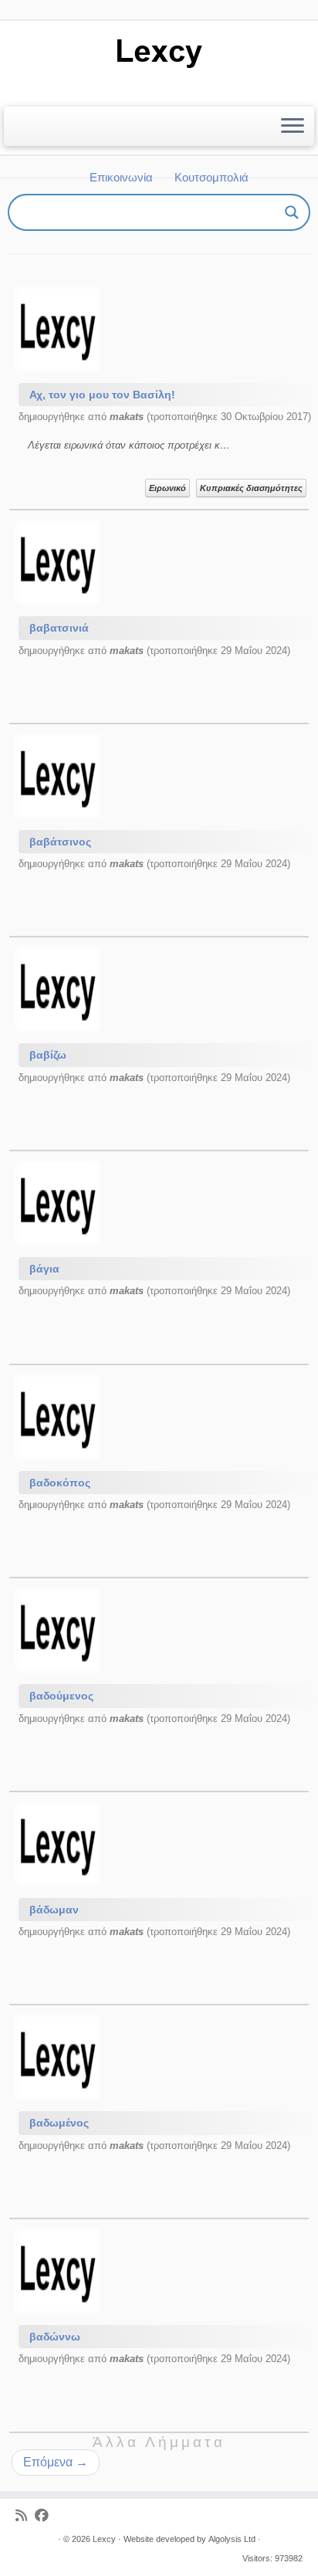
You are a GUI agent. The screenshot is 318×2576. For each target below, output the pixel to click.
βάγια (44, 1269)
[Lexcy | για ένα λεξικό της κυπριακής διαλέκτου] (159, 52)
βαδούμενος (61, 1696)
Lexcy (104, 2539)
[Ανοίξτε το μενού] (293, 127)
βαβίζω (48, 1055)
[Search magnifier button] (292, 212)
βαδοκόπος (60, 1483)
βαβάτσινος (60, 842)
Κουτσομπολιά (211, 177)
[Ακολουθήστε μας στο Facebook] (46, 2516)
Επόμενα (56, 2462)
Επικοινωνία (121, 177)
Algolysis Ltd (232, 2539)
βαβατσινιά (59, 628)
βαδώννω (55, 2337)
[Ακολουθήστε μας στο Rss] (25, 2516)
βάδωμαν (54, 1910)
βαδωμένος (59, 2123)
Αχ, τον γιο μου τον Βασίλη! (102, 395)
